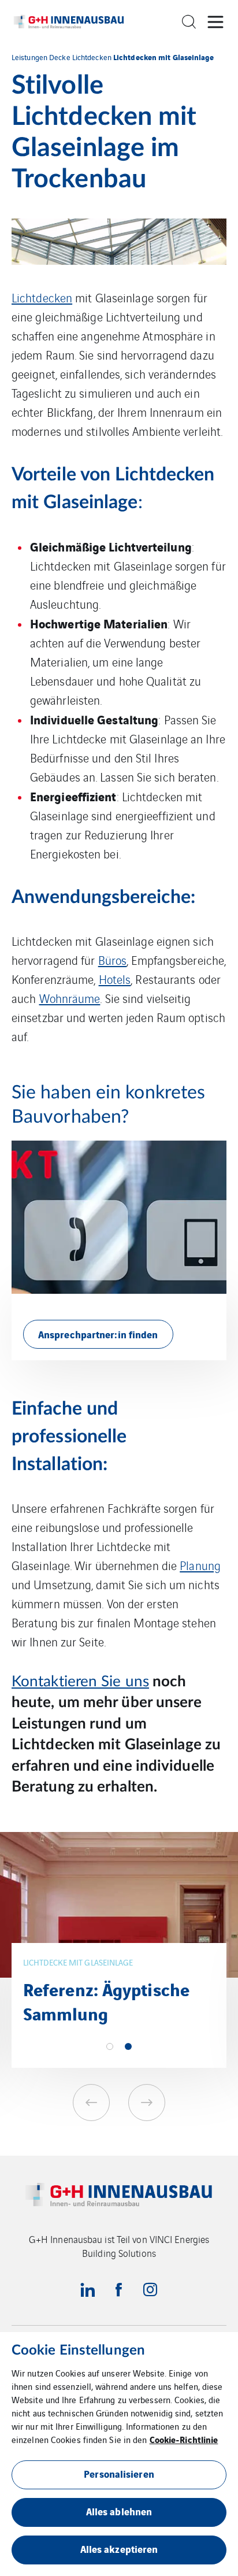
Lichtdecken (92, 57)
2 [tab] (128, 2046)
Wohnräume (70, 998)
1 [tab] (110, 2046)
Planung (200, 1565)
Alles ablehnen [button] (119, 2511)
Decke (60, 57)
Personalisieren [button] (119, 2473)
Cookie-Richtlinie (184, 2439)
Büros (113, 960)
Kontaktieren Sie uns (80, 1682)
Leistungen (29, 57)
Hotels (115, 979)
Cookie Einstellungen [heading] (78, 2351)
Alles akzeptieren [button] (119, 2549)
